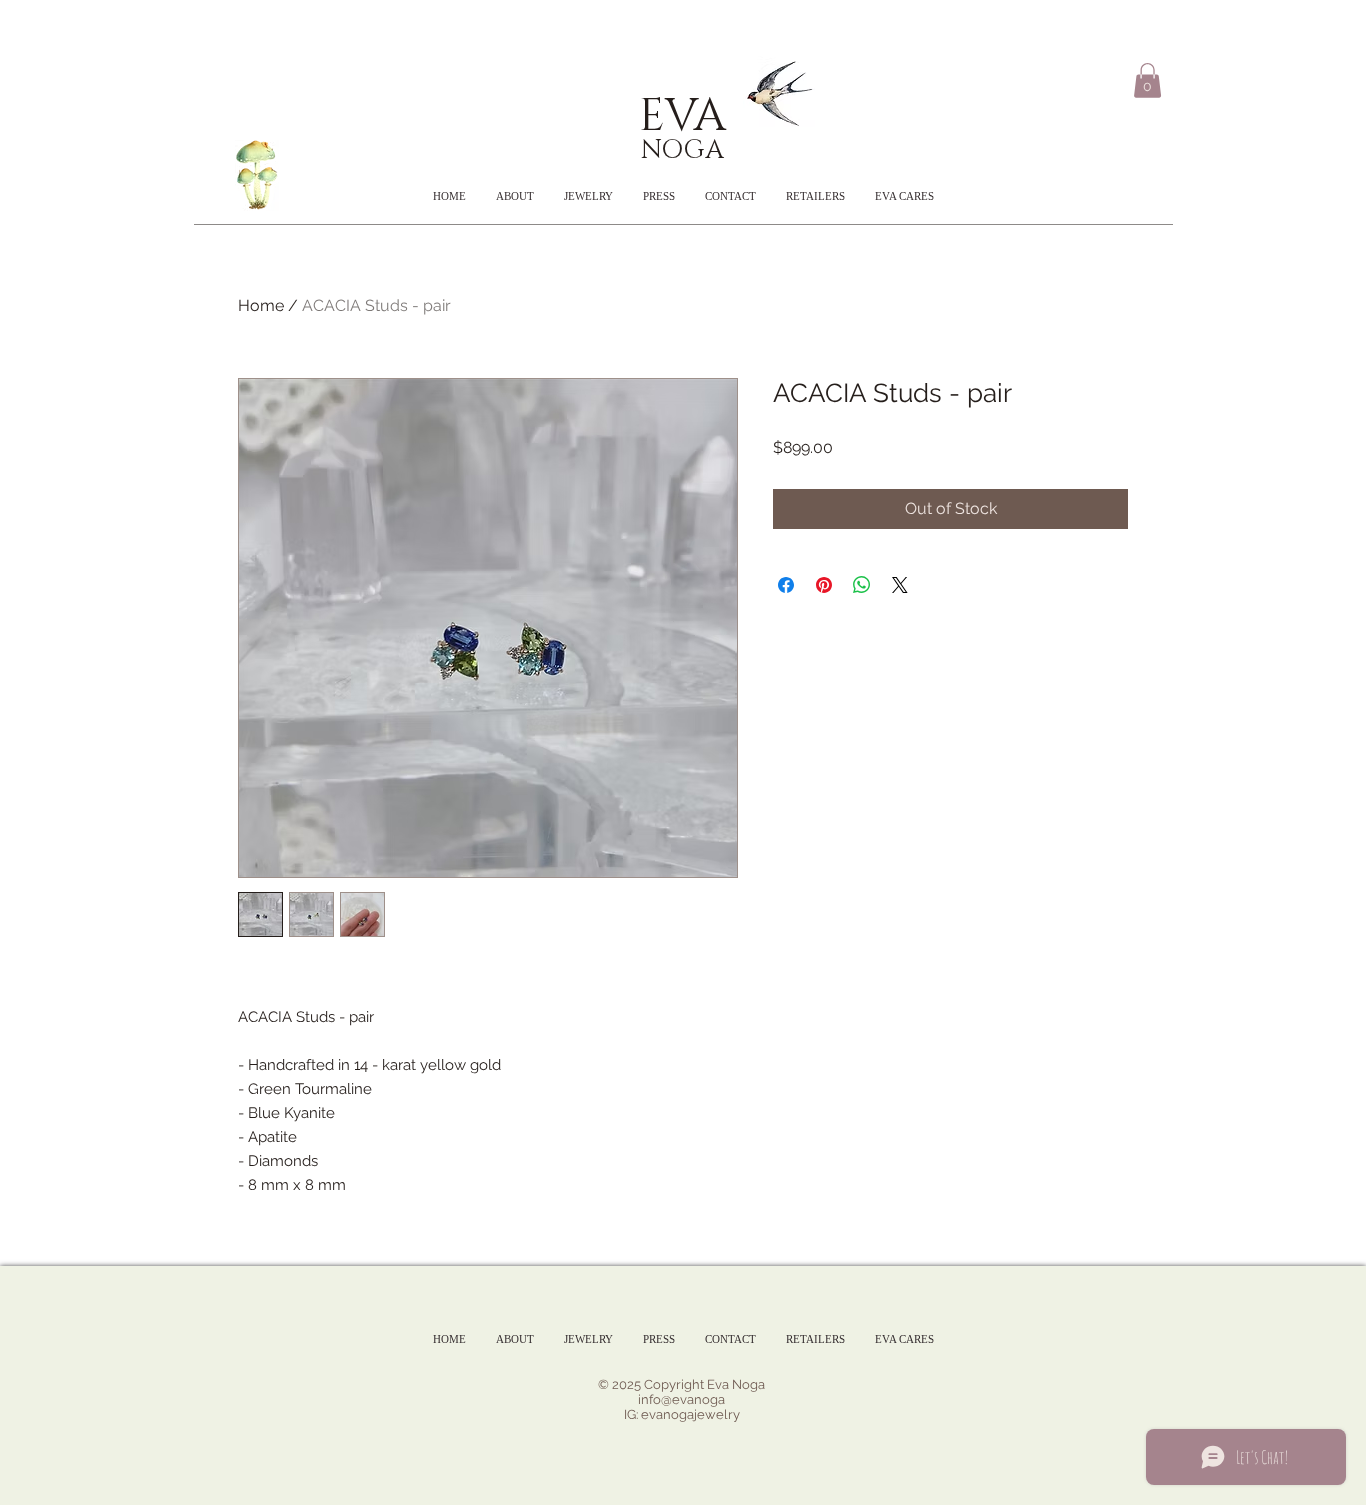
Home (261, 305)
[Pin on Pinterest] (824, 585)
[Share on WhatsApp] (862, 585)
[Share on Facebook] (786, 585)
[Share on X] (900, 585)
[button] (1147, 80)
